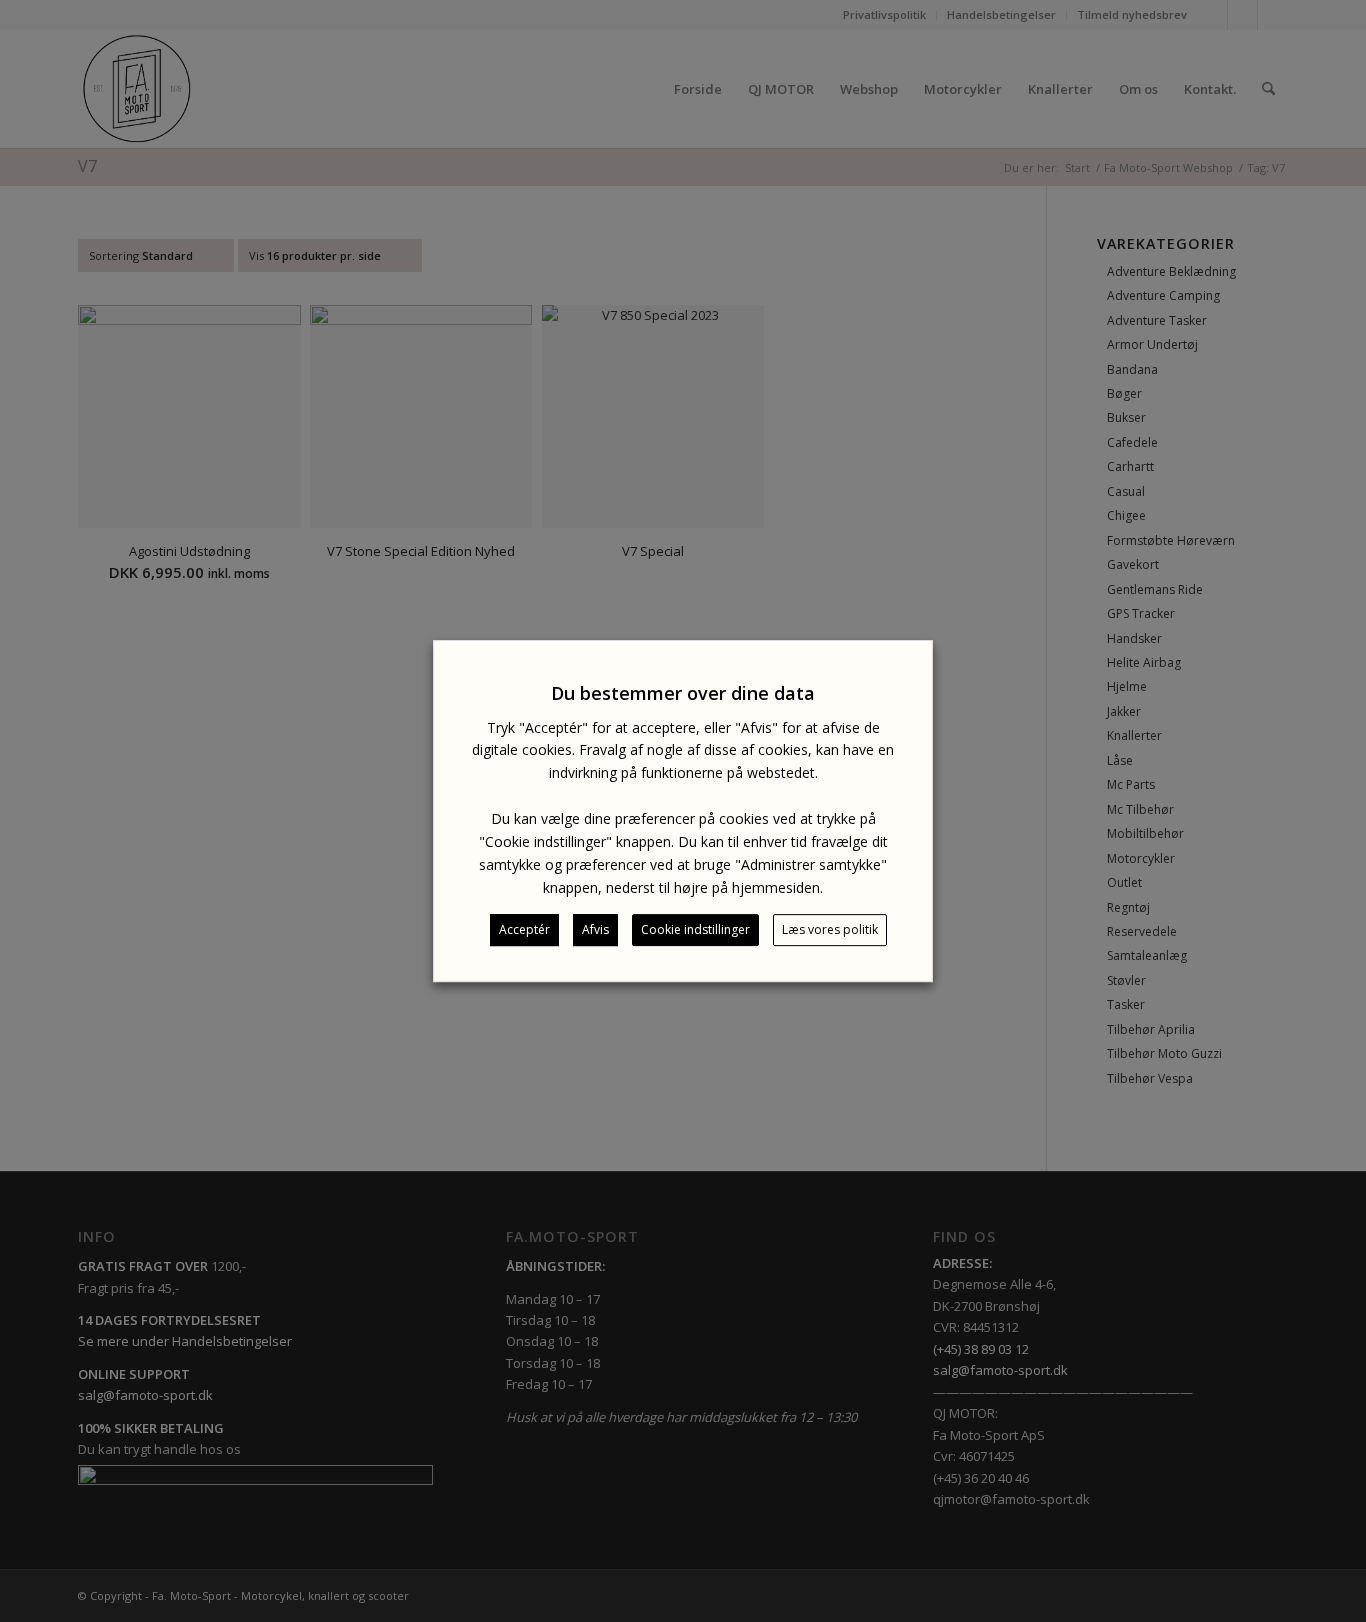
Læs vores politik (830, 929)
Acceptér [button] (524, 929)
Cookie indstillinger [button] (695, 929)
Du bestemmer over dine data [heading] (683, 693)
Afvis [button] (595, 929)
